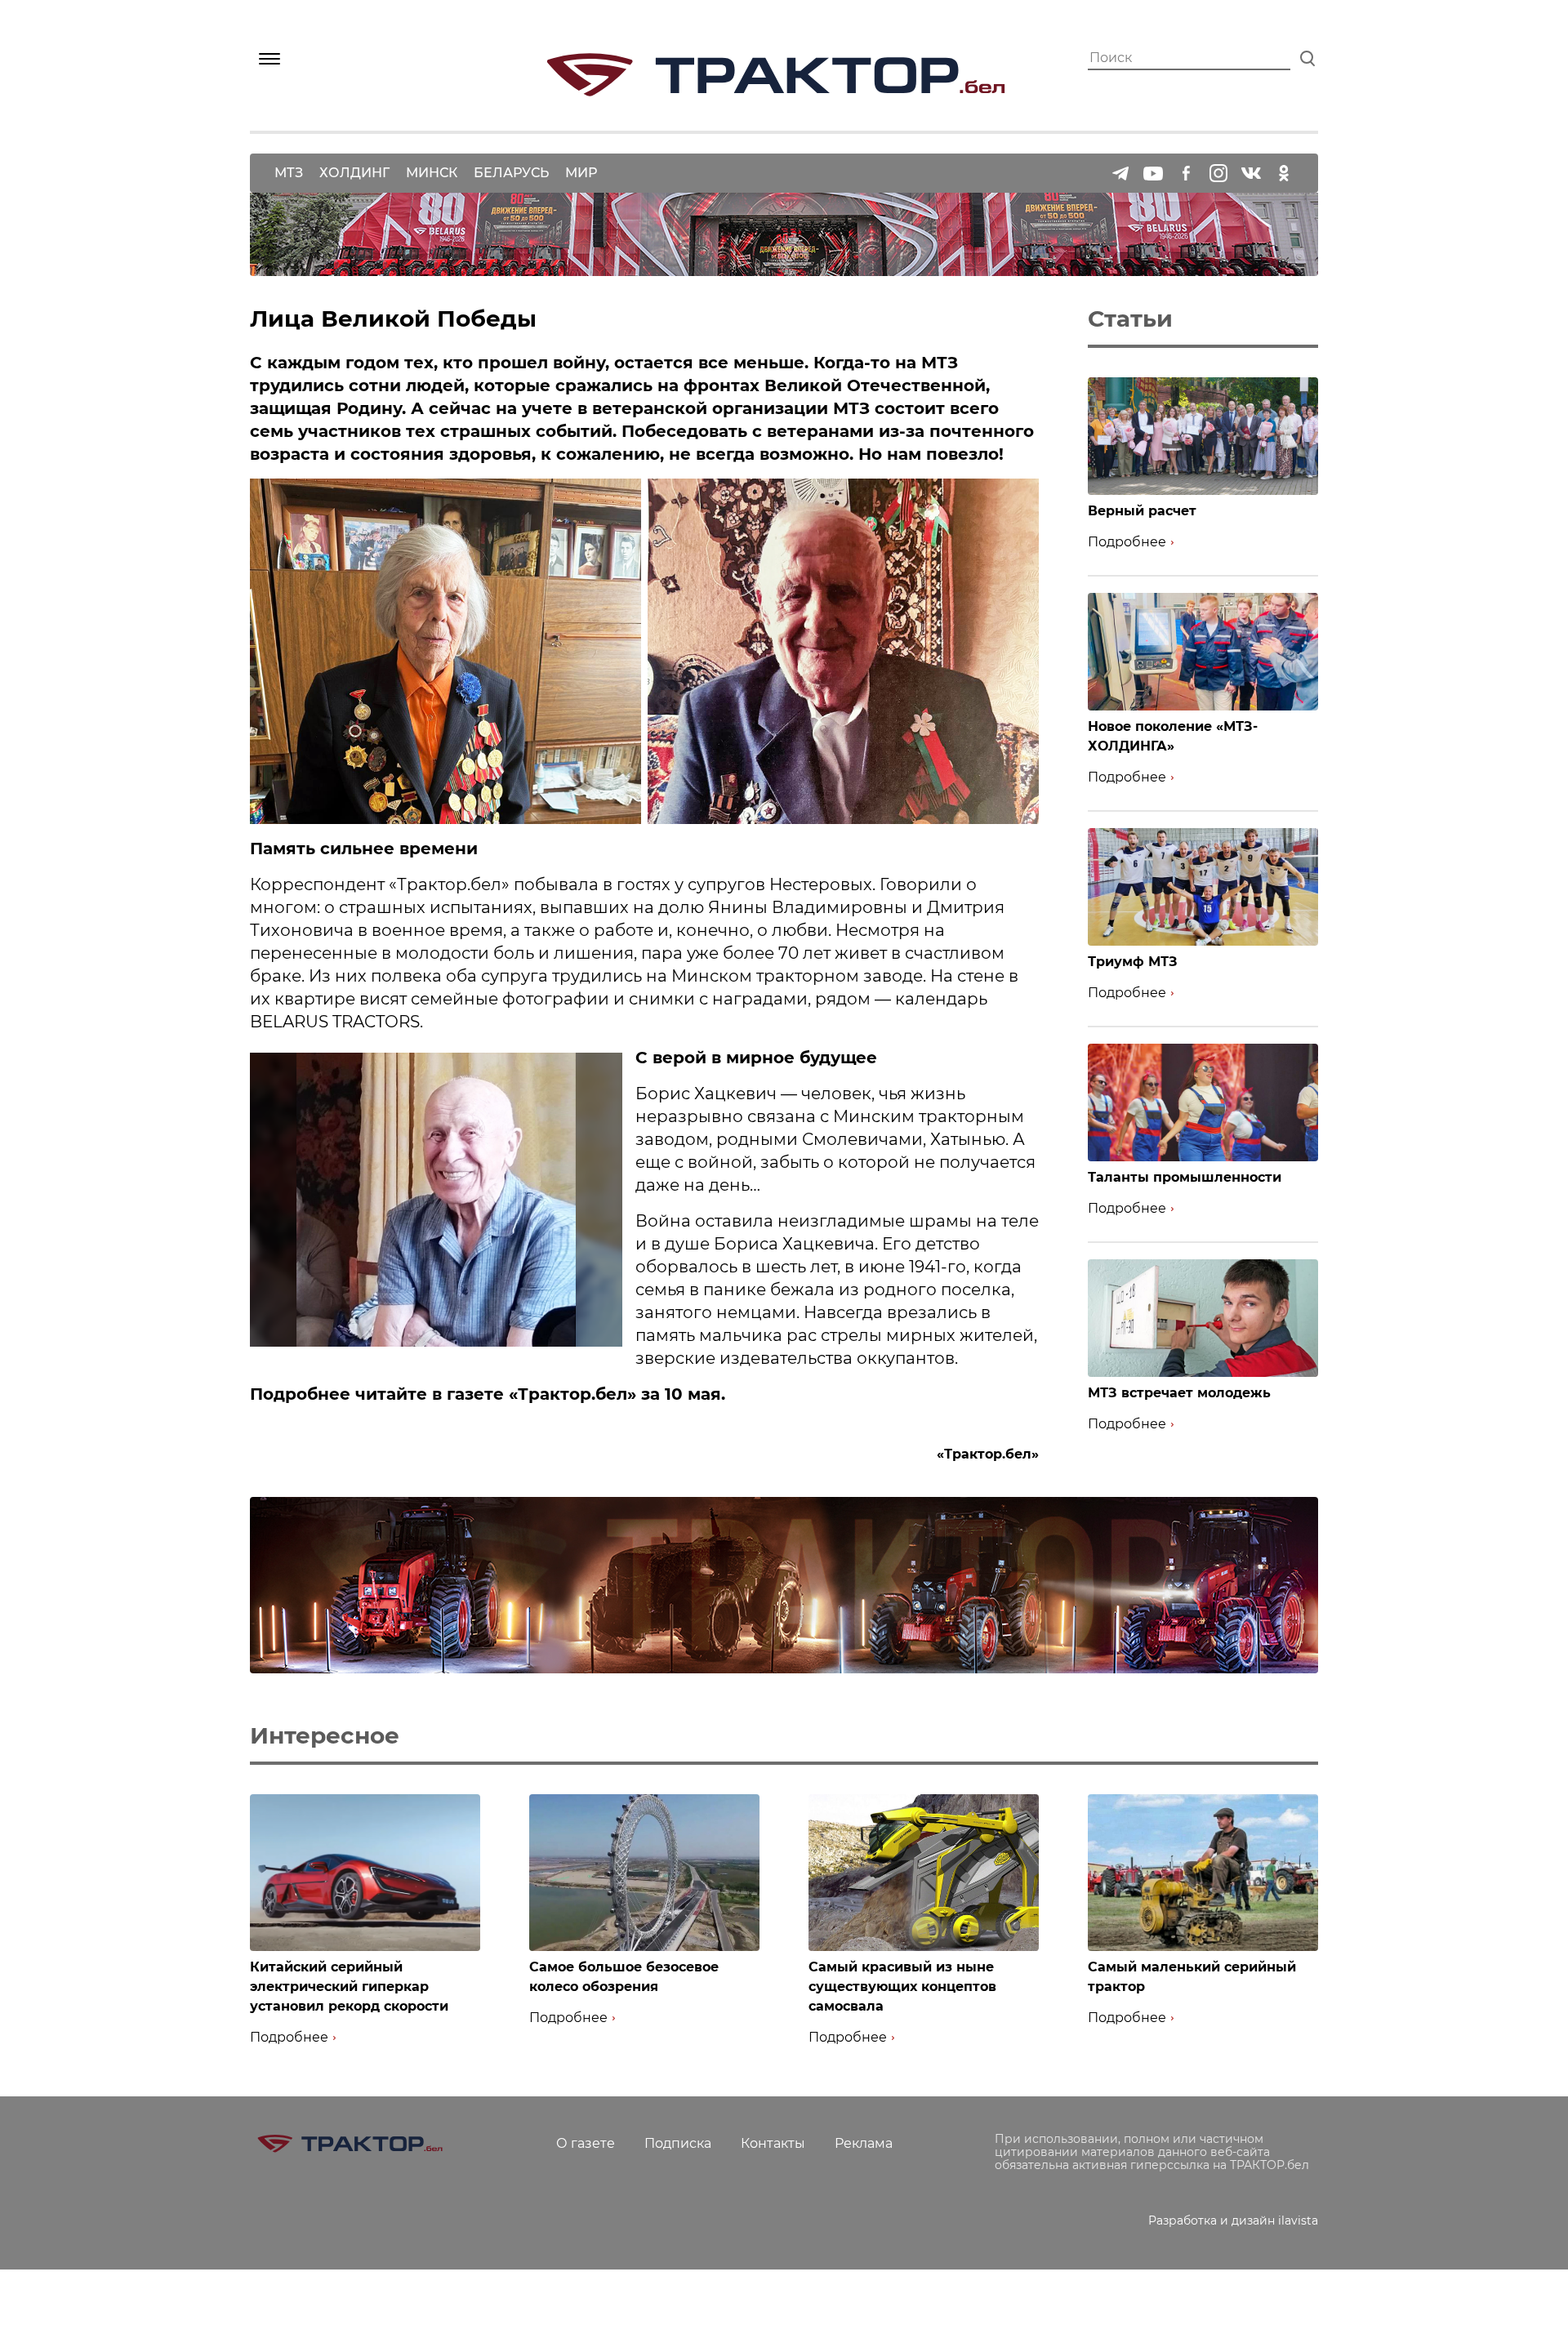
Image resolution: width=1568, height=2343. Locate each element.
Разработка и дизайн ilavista (1233, 2221)
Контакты (773, 2143)
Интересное (325, 1735)
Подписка (678, 2143)
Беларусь (511, 173)
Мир (581, 173)
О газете (586, 2143)
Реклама (864, 2143)
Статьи (1130, 318)
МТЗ (289, 173)
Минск (432, 173)
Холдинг (354, 173)
